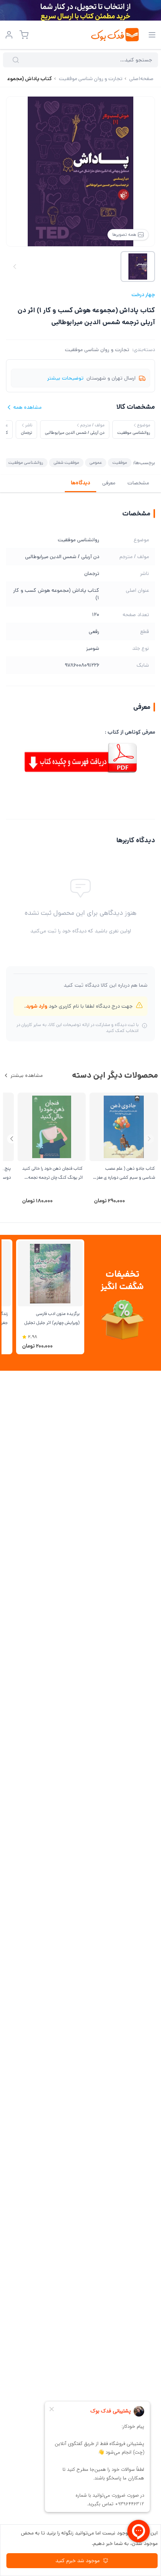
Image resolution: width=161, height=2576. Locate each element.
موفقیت (120, 462)
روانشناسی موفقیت (26, 462)
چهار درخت (143, 295)
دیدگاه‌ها (80, 483)
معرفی (109, 483)
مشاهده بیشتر (27, 1075)
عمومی (96, 462)
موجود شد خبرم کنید (78, 2561)
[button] (12, 1139)
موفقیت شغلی (66, 462)
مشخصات (138, 483)
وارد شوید (37, 1006)
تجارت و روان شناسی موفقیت (97, 350)
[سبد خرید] (24, 35)
